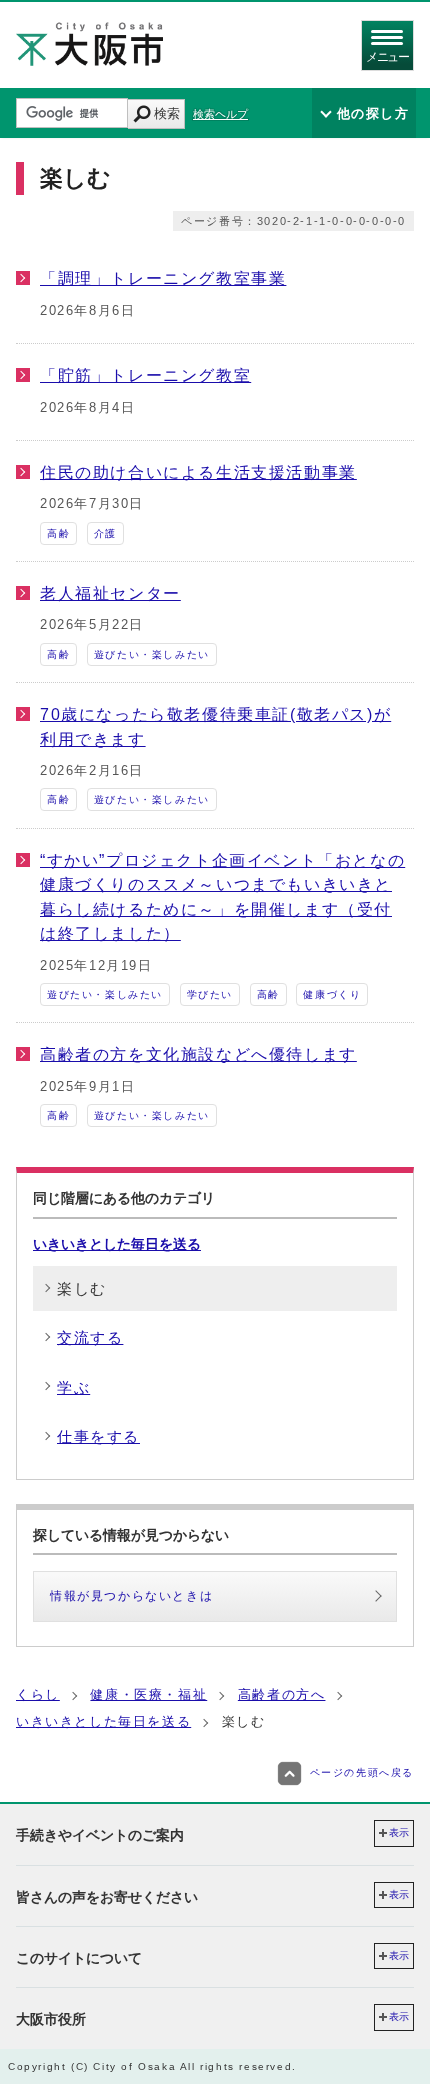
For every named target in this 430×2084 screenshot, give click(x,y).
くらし (38, 1694)
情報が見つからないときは (131, 1596)
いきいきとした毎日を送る (117, 1244)
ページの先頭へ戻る (362, 1772)
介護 (105, 533)
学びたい (210, 994)
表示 (399, 1832)
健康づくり (332, 994)
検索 (167, 113)
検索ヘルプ (220, 114)
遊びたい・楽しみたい (152, 654)
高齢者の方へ (282, 1694)
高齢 (58, 533)
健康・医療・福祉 (148, 1694)
